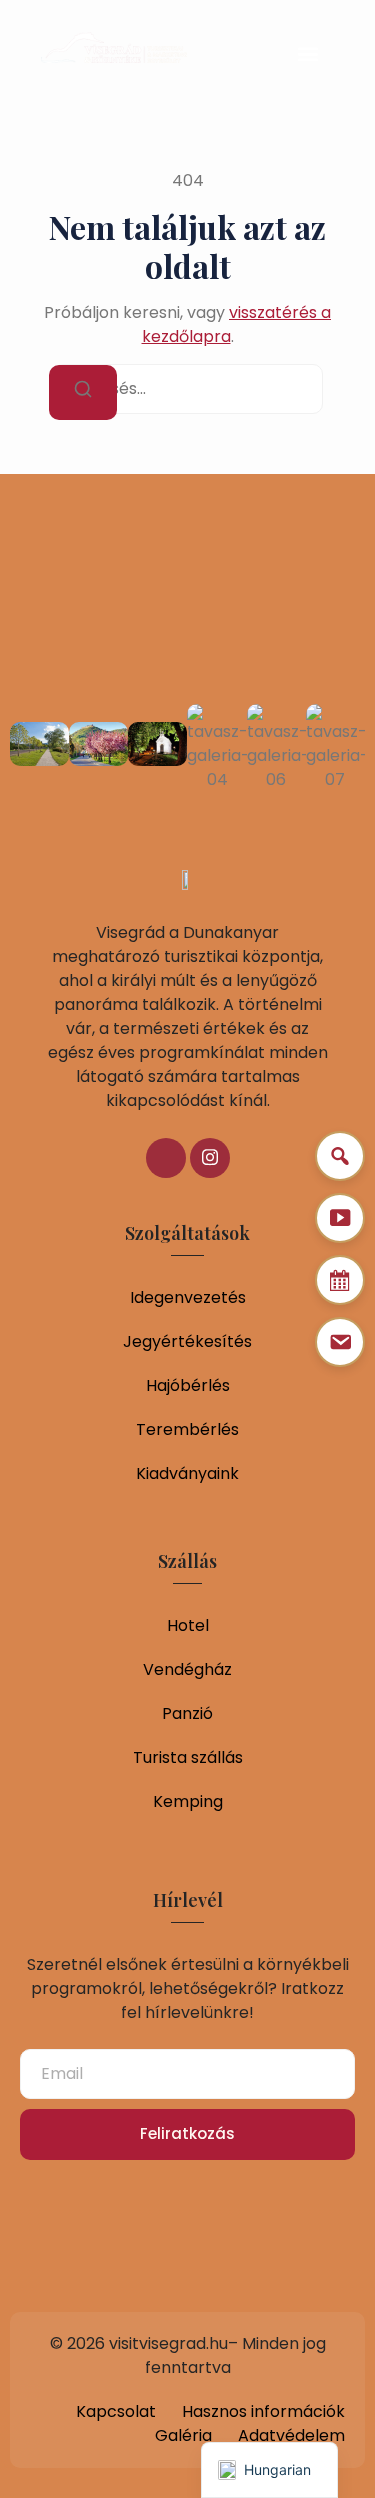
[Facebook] (166, 1158)
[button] (307, 53)
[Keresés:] (188, 389)
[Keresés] (83, 392)
